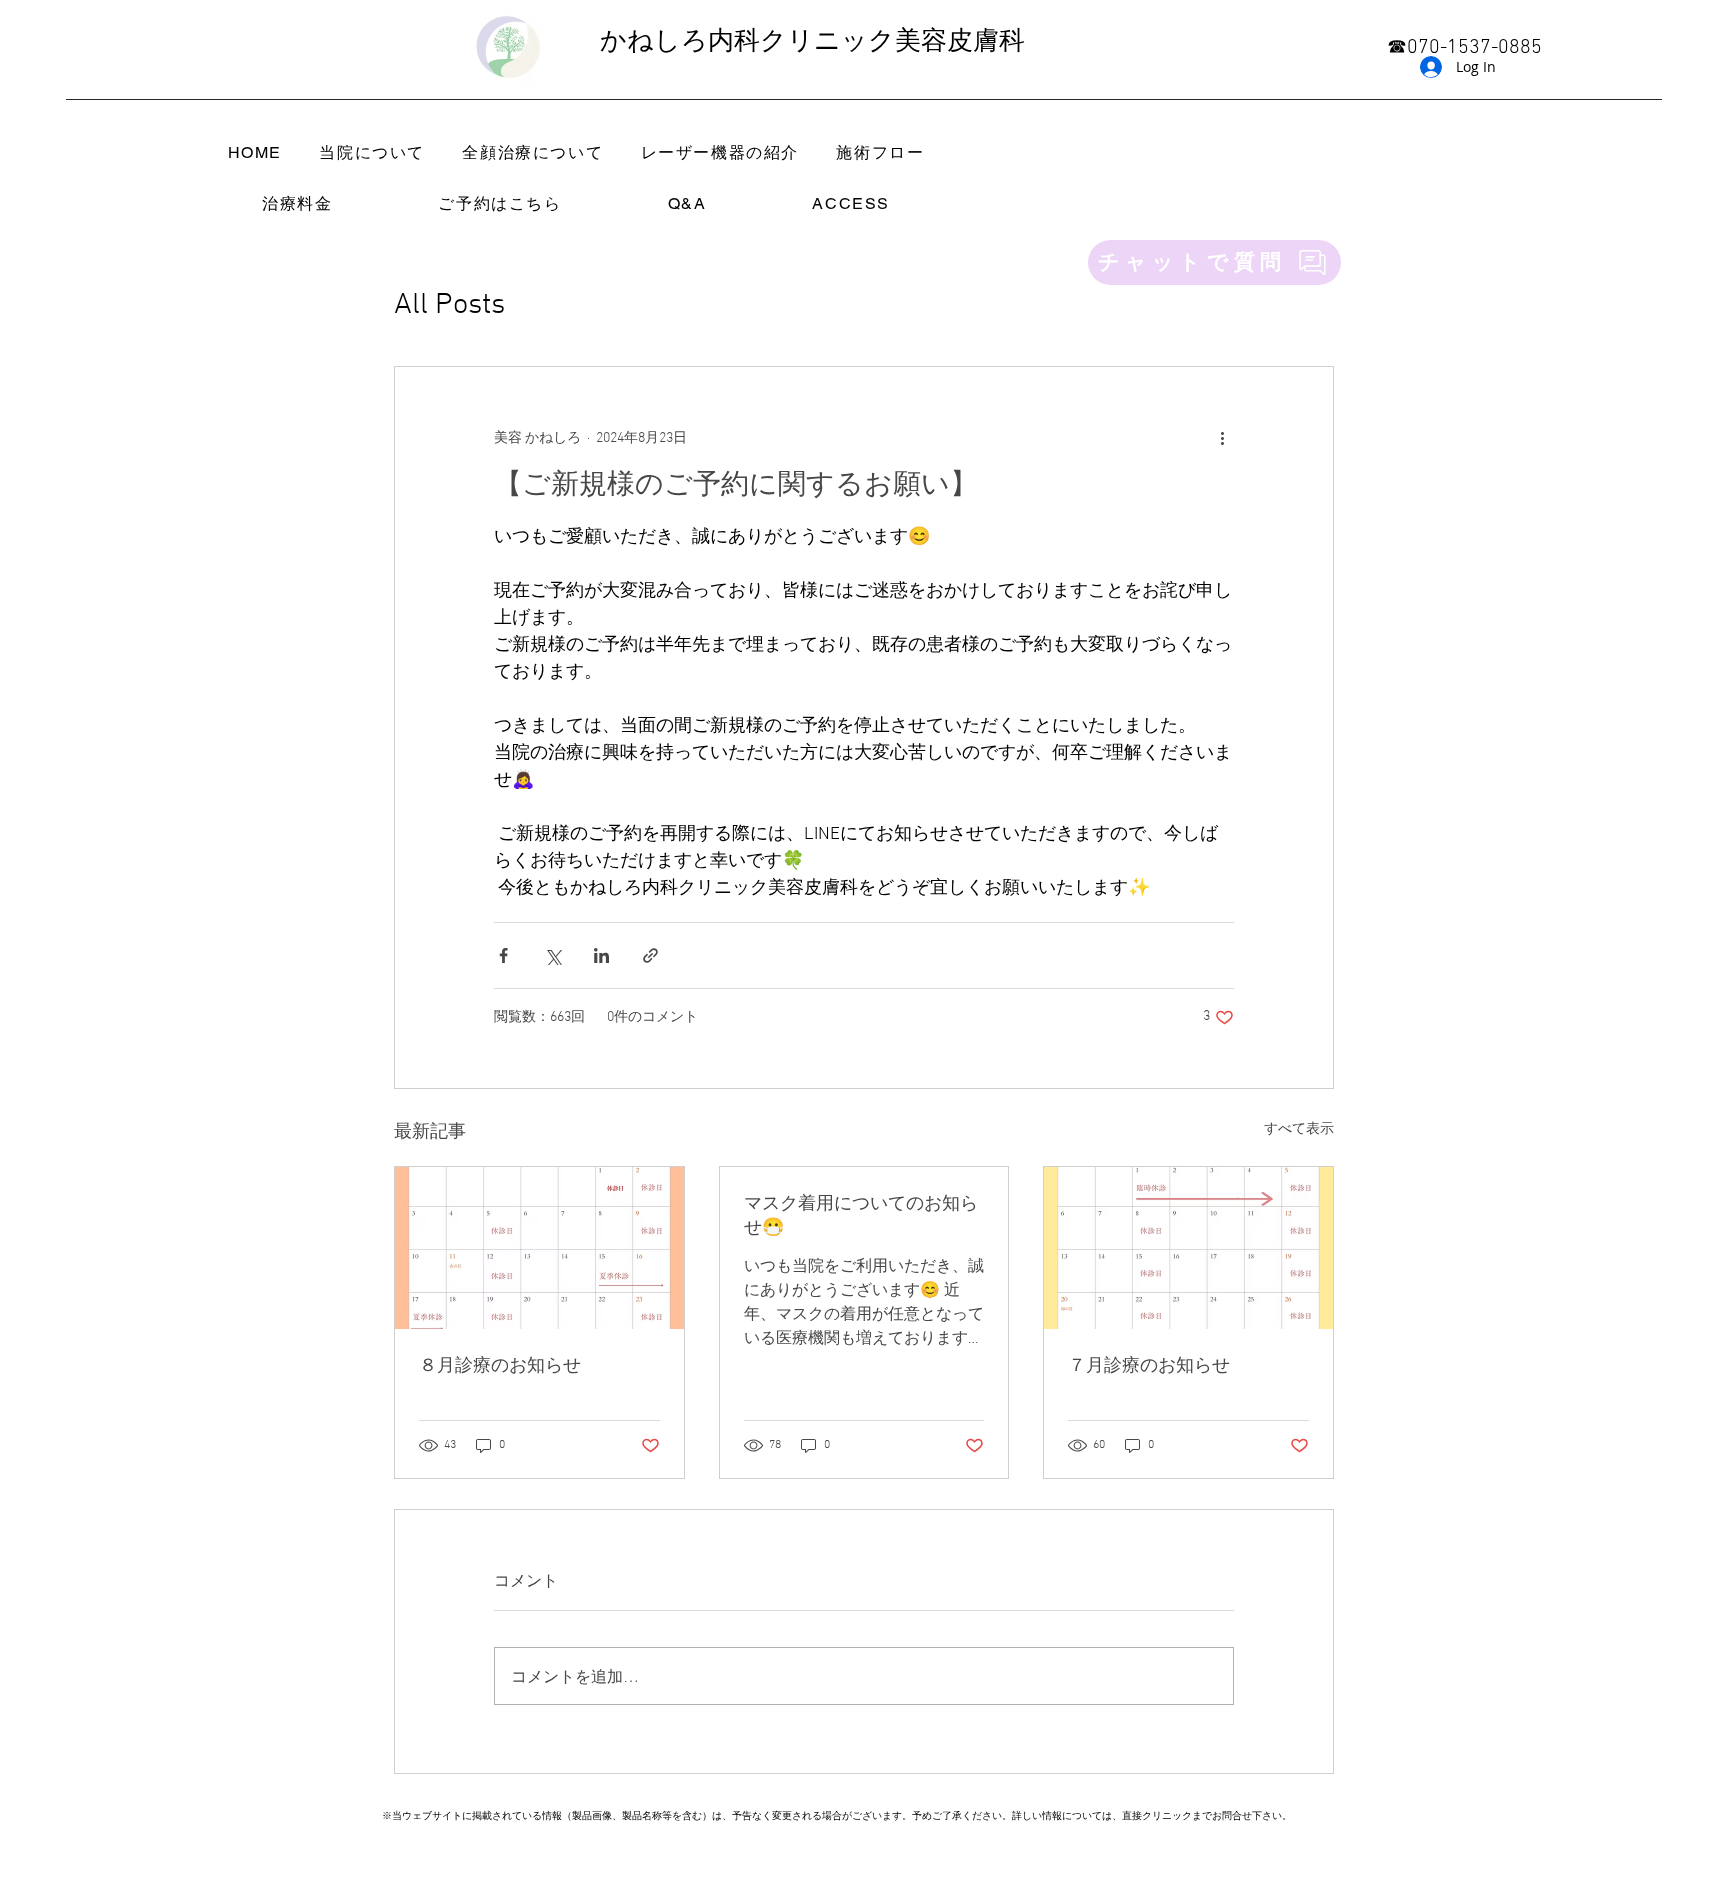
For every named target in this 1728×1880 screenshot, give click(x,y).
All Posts (449, 305)
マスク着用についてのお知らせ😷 (861, 1216)
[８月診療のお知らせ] (539, 1248)
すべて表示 (1299, 1129)
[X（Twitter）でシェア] (552, 955)
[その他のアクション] (1222, 439)
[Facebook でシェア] (503, 955)
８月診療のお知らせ (500, 1366)
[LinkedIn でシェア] (601, 955)
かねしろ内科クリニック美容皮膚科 (812, 42)
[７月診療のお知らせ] (1188, 1248)
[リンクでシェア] (650, 955)
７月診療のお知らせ (1149, 1366)
